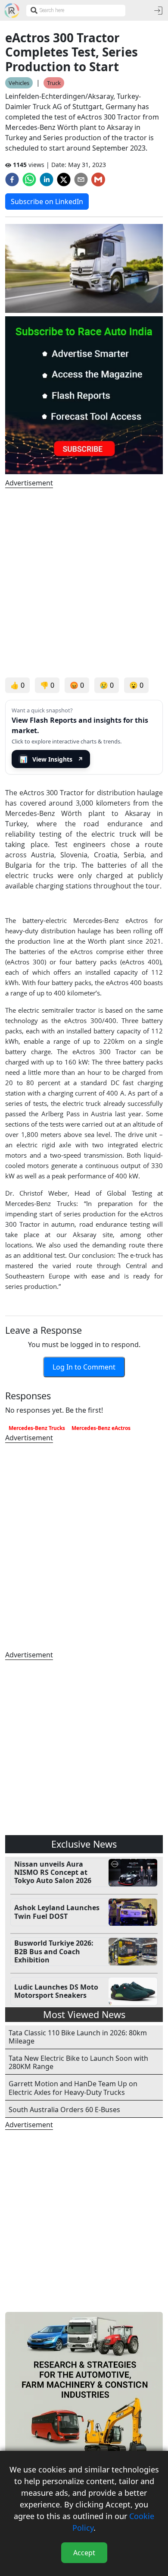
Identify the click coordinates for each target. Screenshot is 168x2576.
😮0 (136, 685)
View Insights (52, 759)
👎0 (47, 685)
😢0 (107, 685)
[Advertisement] (84, 583)
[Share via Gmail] (98, 180)
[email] (81, 180)
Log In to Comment (84, 1367)
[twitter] (64, 180)
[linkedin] (47, 180)
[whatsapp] (29, 180)
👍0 (17, 685)
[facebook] (12, 180)
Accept (84, 2553)
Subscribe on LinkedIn (47, 202)
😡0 (77, 685)
